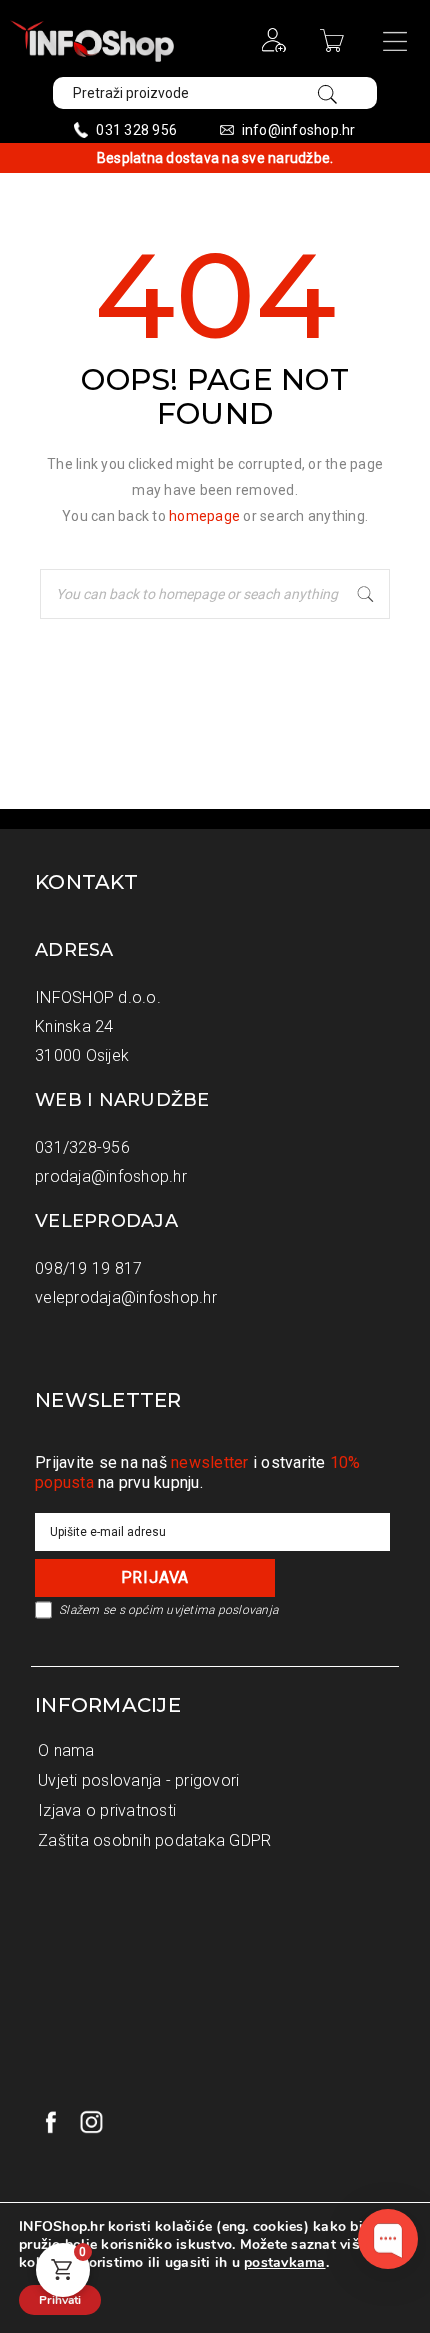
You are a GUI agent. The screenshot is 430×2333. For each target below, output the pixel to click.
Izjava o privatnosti (107, 1810)
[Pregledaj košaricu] (334, 47)
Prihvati (60, 2300)
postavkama (285, 2263)
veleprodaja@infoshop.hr (126, 1297)
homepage (204, 516)
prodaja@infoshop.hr (111, 1176)
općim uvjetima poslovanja (203, 1610)
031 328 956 (136, 130)
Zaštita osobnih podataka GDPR (154, 1840)
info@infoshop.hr (299, 130)
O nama (66, 1750)
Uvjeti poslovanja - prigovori (138, 1780)
